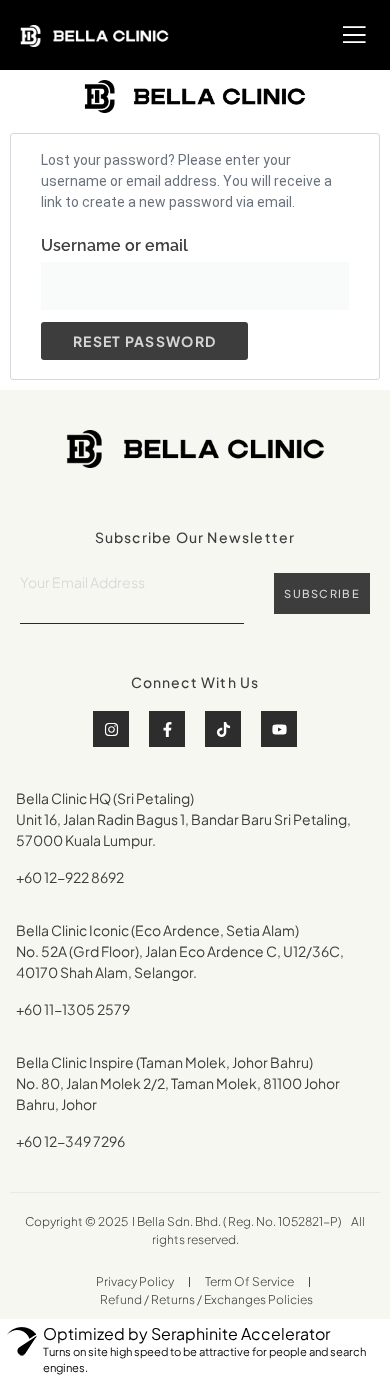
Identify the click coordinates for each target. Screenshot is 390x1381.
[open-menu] (354, 35)
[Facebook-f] (167, 729)
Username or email (114, 245)
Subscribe (322, 593)
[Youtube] (279, 729)
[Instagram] (111, 729)
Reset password (144, 341)
